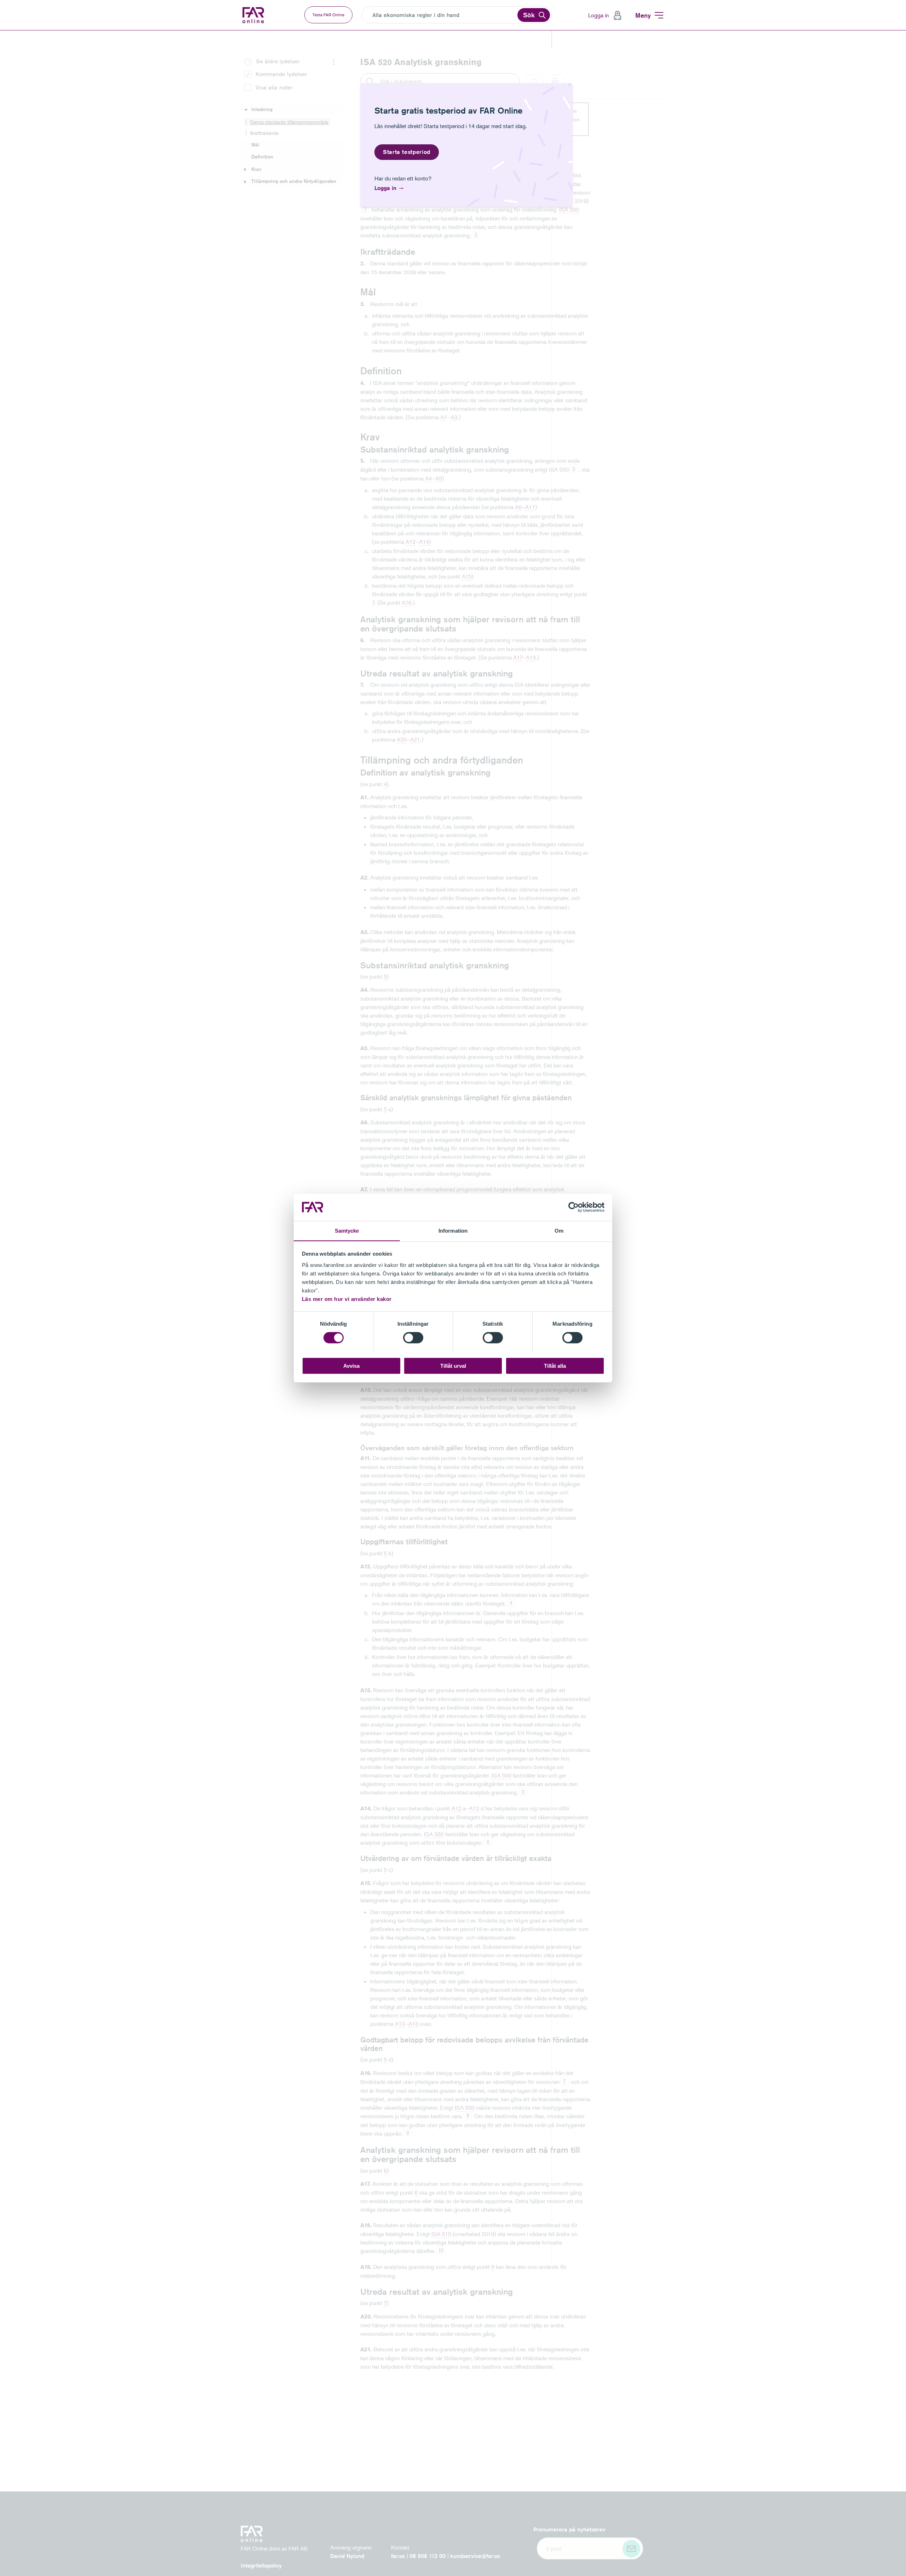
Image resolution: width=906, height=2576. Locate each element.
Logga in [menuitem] (598, 15)
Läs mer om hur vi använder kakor (347, 1299)
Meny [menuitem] (643, 15)
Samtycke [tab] (347, 1230)
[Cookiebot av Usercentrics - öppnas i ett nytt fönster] (574, 1207)
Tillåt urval (453, 1365)
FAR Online (254, 15)
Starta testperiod (407, 152)
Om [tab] (559, 1230)
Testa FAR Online (328, 15)
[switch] (413, 1338)
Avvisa (351, 1365)
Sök (529, 15)
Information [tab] (453, 1230)
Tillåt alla (555, 1365)
